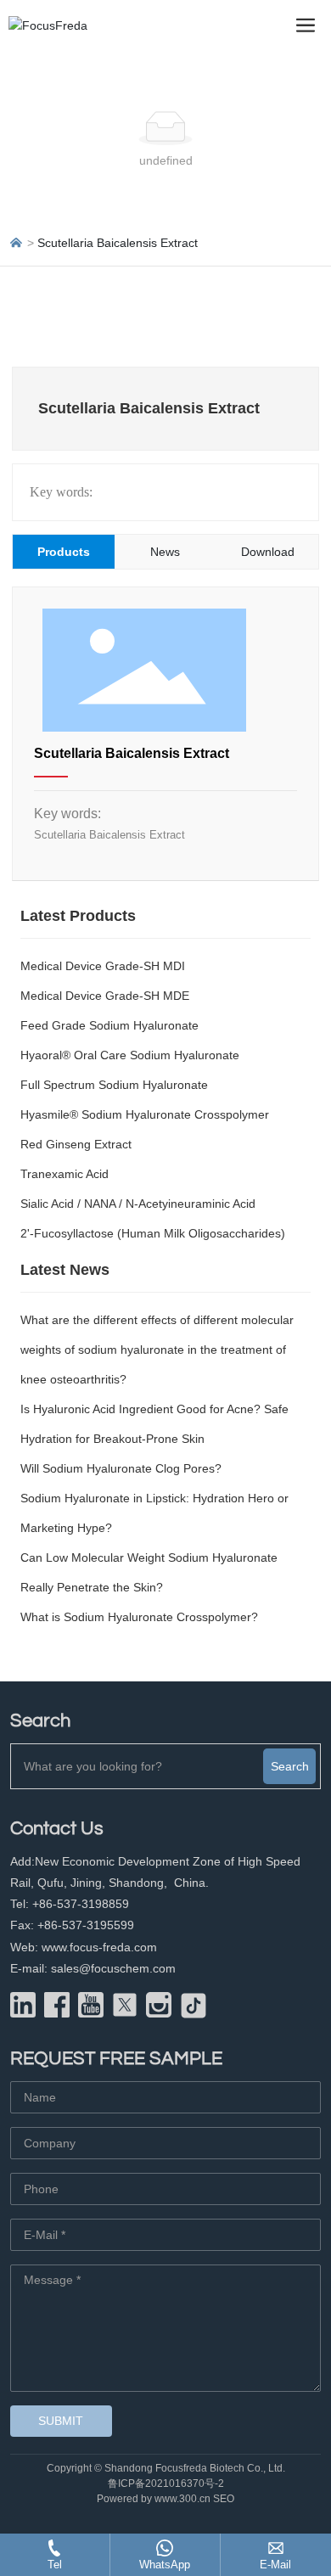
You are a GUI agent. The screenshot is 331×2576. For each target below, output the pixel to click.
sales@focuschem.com (113, 1968)
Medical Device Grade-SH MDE (105, 996)
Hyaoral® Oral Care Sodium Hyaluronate (130, 1055)
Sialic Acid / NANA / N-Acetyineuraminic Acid (138, 1204)
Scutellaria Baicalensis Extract (132, 753)
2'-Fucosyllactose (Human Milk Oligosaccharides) (153, 1233)
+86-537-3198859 (79, 1904)
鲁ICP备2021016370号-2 (166, 2483)
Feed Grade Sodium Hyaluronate (109, 1025)
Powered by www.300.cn (154, 2499)
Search (290, 1766)
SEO (224, 2499)
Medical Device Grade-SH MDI (103, 966)
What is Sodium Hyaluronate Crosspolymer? (139, 1617)
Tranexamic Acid (65, 1174)
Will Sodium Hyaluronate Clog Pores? (121, 1468)
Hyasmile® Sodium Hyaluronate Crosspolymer (145, 1114)
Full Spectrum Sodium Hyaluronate (114, 1085)
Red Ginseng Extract (76, 1144)
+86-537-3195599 (86, 1925)
